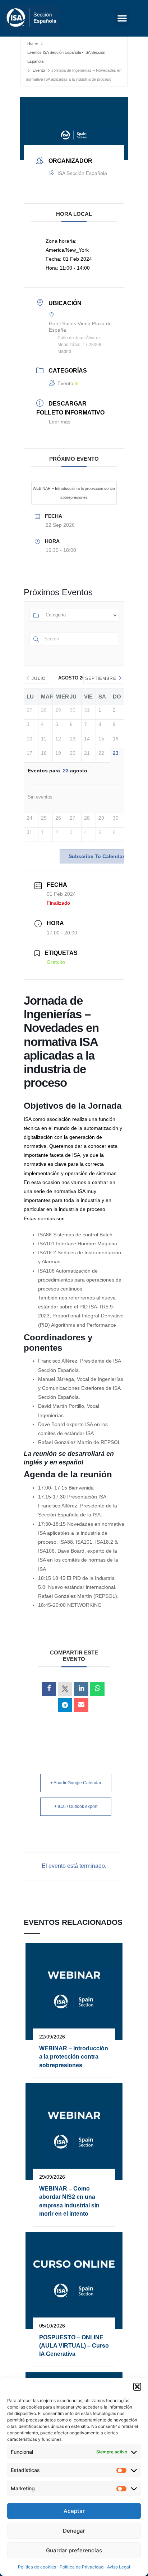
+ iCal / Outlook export (76, 1806)
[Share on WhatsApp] (97, 1689)
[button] (137, 2387)
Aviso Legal (119, 2567)
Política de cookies (37, 2567)
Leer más (60, 422)
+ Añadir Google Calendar (76, 1783)
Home (33, 43)
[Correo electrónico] (81, 1705)
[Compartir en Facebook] (49, 1689)
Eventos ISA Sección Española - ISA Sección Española (66, 57)
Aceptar (74, 2511)
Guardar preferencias (74, 2550)
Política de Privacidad (82, 2567)
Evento (39, 70)
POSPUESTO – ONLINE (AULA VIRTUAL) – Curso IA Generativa (74, 2346)
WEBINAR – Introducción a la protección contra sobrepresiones (74, 493)
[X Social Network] (65, 1689)
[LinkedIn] (81, 1689)
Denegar (74, 2531)
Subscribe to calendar (96, 856)
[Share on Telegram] (65, 1705)
